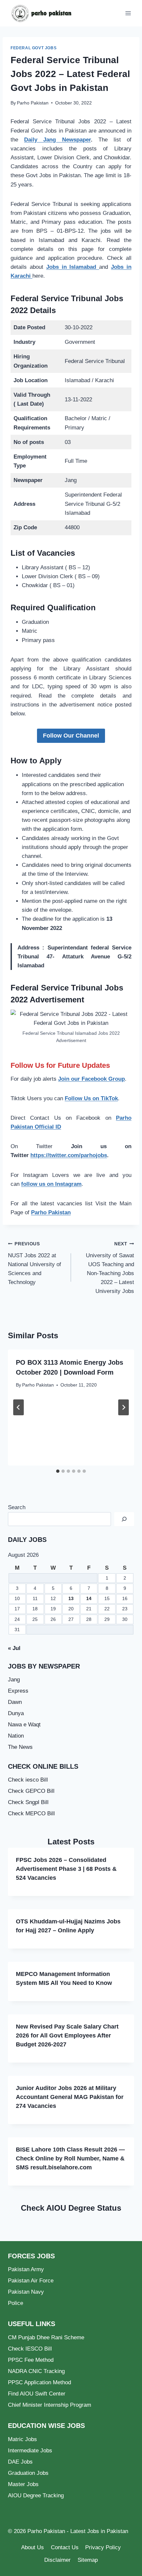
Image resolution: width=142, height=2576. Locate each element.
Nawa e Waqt (24, 1725)
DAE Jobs (20, 2462)
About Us (33, 2547)
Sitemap (88, 2560)
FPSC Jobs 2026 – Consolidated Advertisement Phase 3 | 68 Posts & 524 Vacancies (66, 1869)
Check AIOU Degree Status (71, 2208)
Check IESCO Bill (30, 2349)
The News (20, 1747)
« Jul (14, 1648)
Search (17, 1507)
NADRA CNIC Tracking (36, 2371)
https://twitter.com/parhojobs (69, 1155)
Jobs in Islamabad (73, 267)
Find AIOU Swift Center (37, 2394)
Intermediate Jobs (30, 2451)
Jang (14, 1680)
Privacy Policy (103, 2547)
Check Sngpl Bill (28, 1802)
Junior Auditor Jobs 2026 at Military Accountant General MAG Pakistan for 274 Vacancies (70, 2097)
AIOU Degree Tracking (36, 2495)
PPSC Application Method (39, 2382)
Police (16, 2303)
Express (18, 1691)
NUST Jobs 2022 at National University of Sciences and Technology (35, 1263)
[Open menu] (128, 13)
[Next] (124, 1407)
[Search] (124, 1519)
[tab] (58, 1471)
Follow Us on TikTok (91, 1098)
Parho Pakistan (33, 103)
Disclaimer (57, 2560)
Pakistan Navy (26, 2292)
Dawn (15, 1702)
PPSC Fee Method (31, 2360)
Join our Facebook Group (91, 1079)
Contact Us (65, 2547)
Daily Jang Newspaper (57, 140)
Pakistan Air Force (31, 2281)
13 (71, 1599)
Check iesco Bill (28, 1780)
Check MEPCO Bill (31, 1813)
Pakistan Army (26, 2269)
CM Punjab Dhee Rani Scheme (46, 2337)
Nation (16, 1736)
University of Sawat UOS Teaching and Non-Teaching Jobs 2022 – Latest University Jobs (110, 1268)
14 (89, 1599)
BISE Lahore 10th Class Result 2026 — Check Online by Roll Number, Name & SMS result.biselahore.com (70, 2158)
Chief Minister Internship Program (50, 2405)
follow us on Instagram (51, 1184)
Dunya (16, 1713)
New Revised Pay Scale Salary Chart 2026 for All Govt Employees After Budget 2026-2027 (67, 2035)
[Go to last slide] (18, 1407)
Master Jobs (23, 2484)
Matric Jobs (22, 2439)
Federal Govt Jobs (34, 48)
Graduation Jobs (28, 2473)
